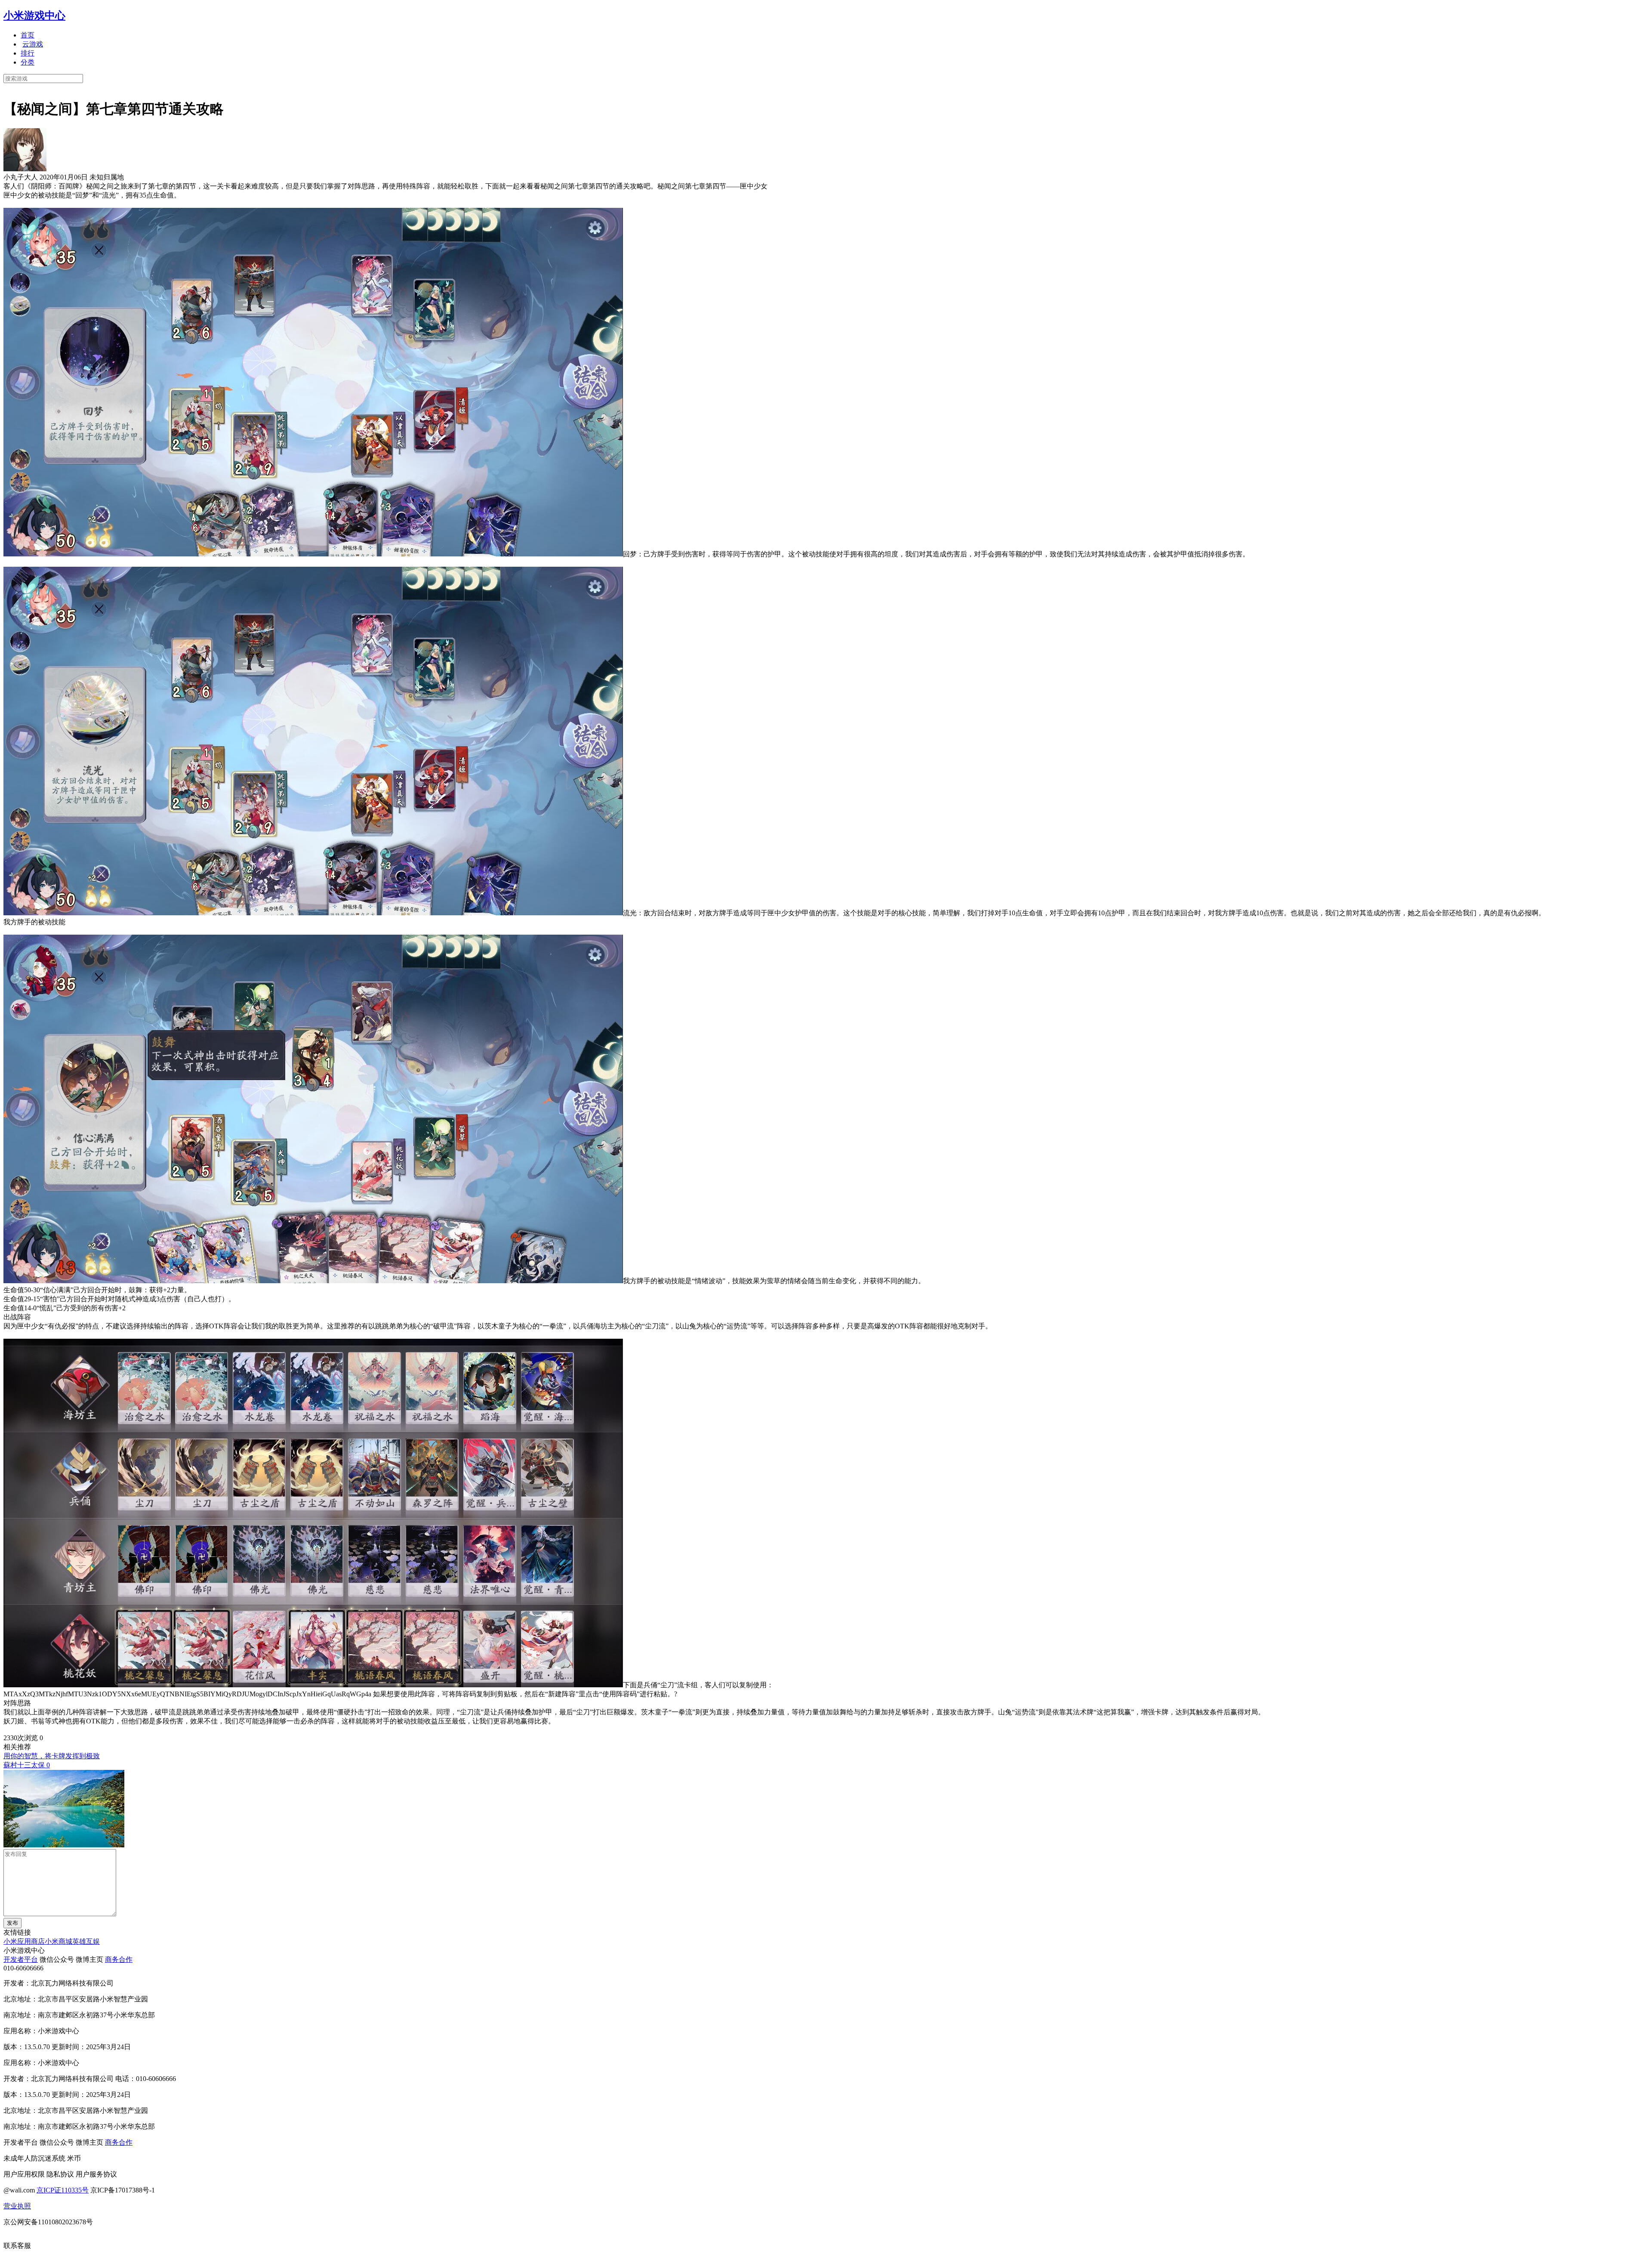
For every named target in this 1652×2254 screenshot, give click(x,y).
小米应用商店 (24, 1941)
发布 (12, 1923)
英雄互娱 (86, 1941)
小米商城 (59, 1941)
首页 (28, 35)
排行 (28, 53)
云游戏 (33, 44)
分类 (28, 62)
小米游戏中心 (34, 15)
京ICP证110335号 (63, 2190)
